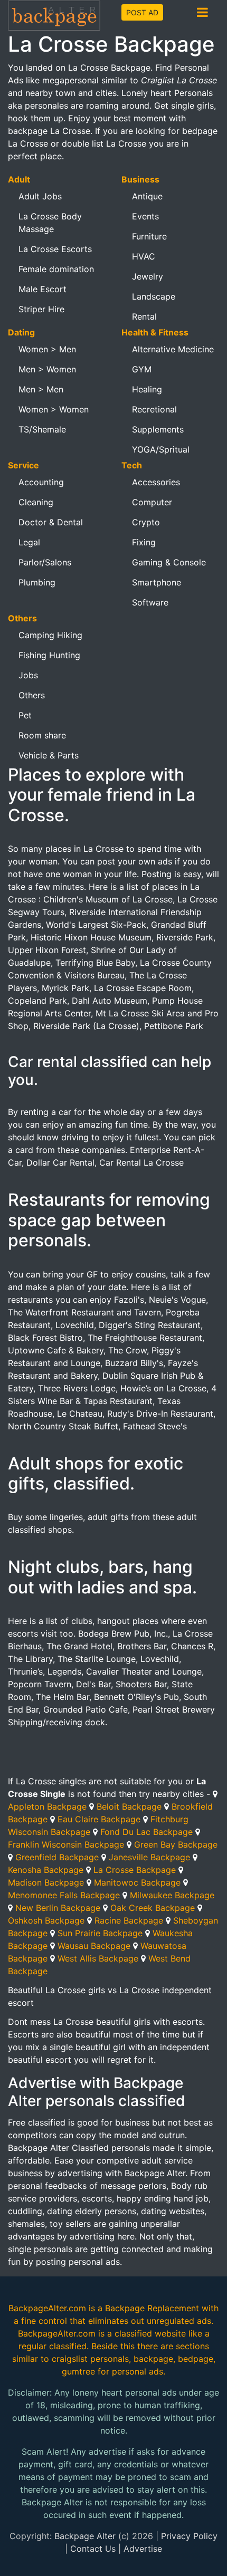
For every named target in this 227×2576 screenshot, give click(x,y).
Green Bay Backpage (176, 1844)
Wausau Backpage (94, 1946)
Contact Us (93, 2549)
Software (150, 602)
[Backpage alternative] (54, 15)
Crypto (146, 522)
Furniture (149, 236)
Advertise (143, 2549)
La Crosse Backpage (135, 1870)
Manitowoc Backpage (137, 1882)
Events (145, 216)
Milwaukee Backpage (172, 1895)
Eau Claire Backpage (99, 1819)
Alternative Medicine (173, 349)
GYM (142, 369)
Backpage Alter (85, 2536)
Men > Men (41, 389)
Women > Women (54, 409)
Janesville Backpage (149, 1857)
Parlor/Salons (45, 562)
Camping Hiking (50, 635)
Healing (147, 389)
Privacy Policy (189, 2536)
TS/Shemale (42, 429)
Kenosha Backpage (46, 1870)
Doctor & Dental (51, 522)
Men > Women (47, 369)
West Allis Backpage (98, 1958)
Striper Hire (41, 309)
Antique (147, 196)
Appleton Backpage (47, 1806)
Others (32, 695)
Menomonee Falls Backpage (64, 1895)
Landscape (154, 296)
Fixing (144, 542)
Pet (25, 715)
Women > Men (47, 349)
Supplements (158, 429)
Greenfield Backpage (57, 1857)
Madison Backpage (46, 1882)
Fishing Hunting (49, 655)
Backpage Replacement (152, 2308)
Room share (42, 735)
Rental (144, 316)
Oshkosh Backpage (46, 1920)
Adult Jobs (40, 196)
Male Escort (42, 289)
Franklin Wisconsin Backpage (66, 1844)
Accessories (156, 482)
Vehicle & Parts (49, 755)
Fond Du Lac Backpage (146, 1832)
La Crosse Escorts (55, 249)
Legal (29, 542)
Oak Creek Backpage (153, 1908)
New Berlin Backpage (58, 1908)
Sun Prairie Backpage (100, 1933)
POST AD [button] (142, 12)
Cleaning (36, 502)
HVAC (144, 256)
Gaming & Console (169, 562)
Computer (152, 502)
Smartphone (157, 582)
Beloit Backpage (129, 1806)
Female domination (56, 269)
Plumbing (37, 582)
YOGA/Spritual (161, 449)
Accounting (41, 482)
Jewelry (148, 276)
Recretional (154, 409)
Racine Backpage (129, 1920)
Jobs (28, 675)
